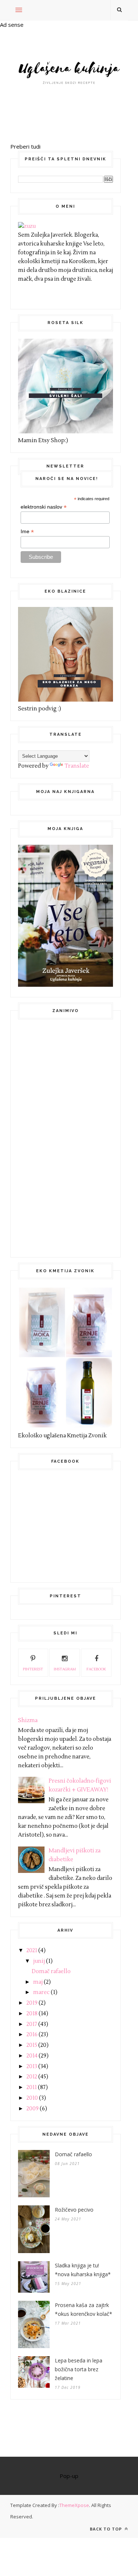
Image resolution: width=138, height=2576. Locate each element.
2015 (32, 2045)
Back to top (107, 2529)
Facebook (96, 1669)
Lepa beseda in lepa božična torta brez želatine (79, 2369)
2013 (32, 2066)
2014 (32, 2056)
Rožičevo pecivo (74, 2210)
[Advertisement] (73, 1137)
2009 (33, 2109)
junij (39, 1961)
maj (38, 1982)
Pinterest (33, 1669)
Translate (77, 766)
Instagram (65, 1669)
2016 (32, 2035)
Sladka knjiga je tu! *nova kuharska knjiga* (83, 2270)
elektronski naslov (44, 507)
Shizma (28, 1720)
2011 (32, 2087)
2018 (32, 2014)
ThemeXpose (74, 2505)
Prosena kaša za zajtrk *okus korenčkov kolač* (84, 2309)
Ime (27, 532)
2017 (32, 2024)
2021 (32, 1951)
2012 (32, 2077)
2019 (32, 2003)
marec (41, 1992)
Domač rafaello (51, 1971)
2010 (32, 2098)
